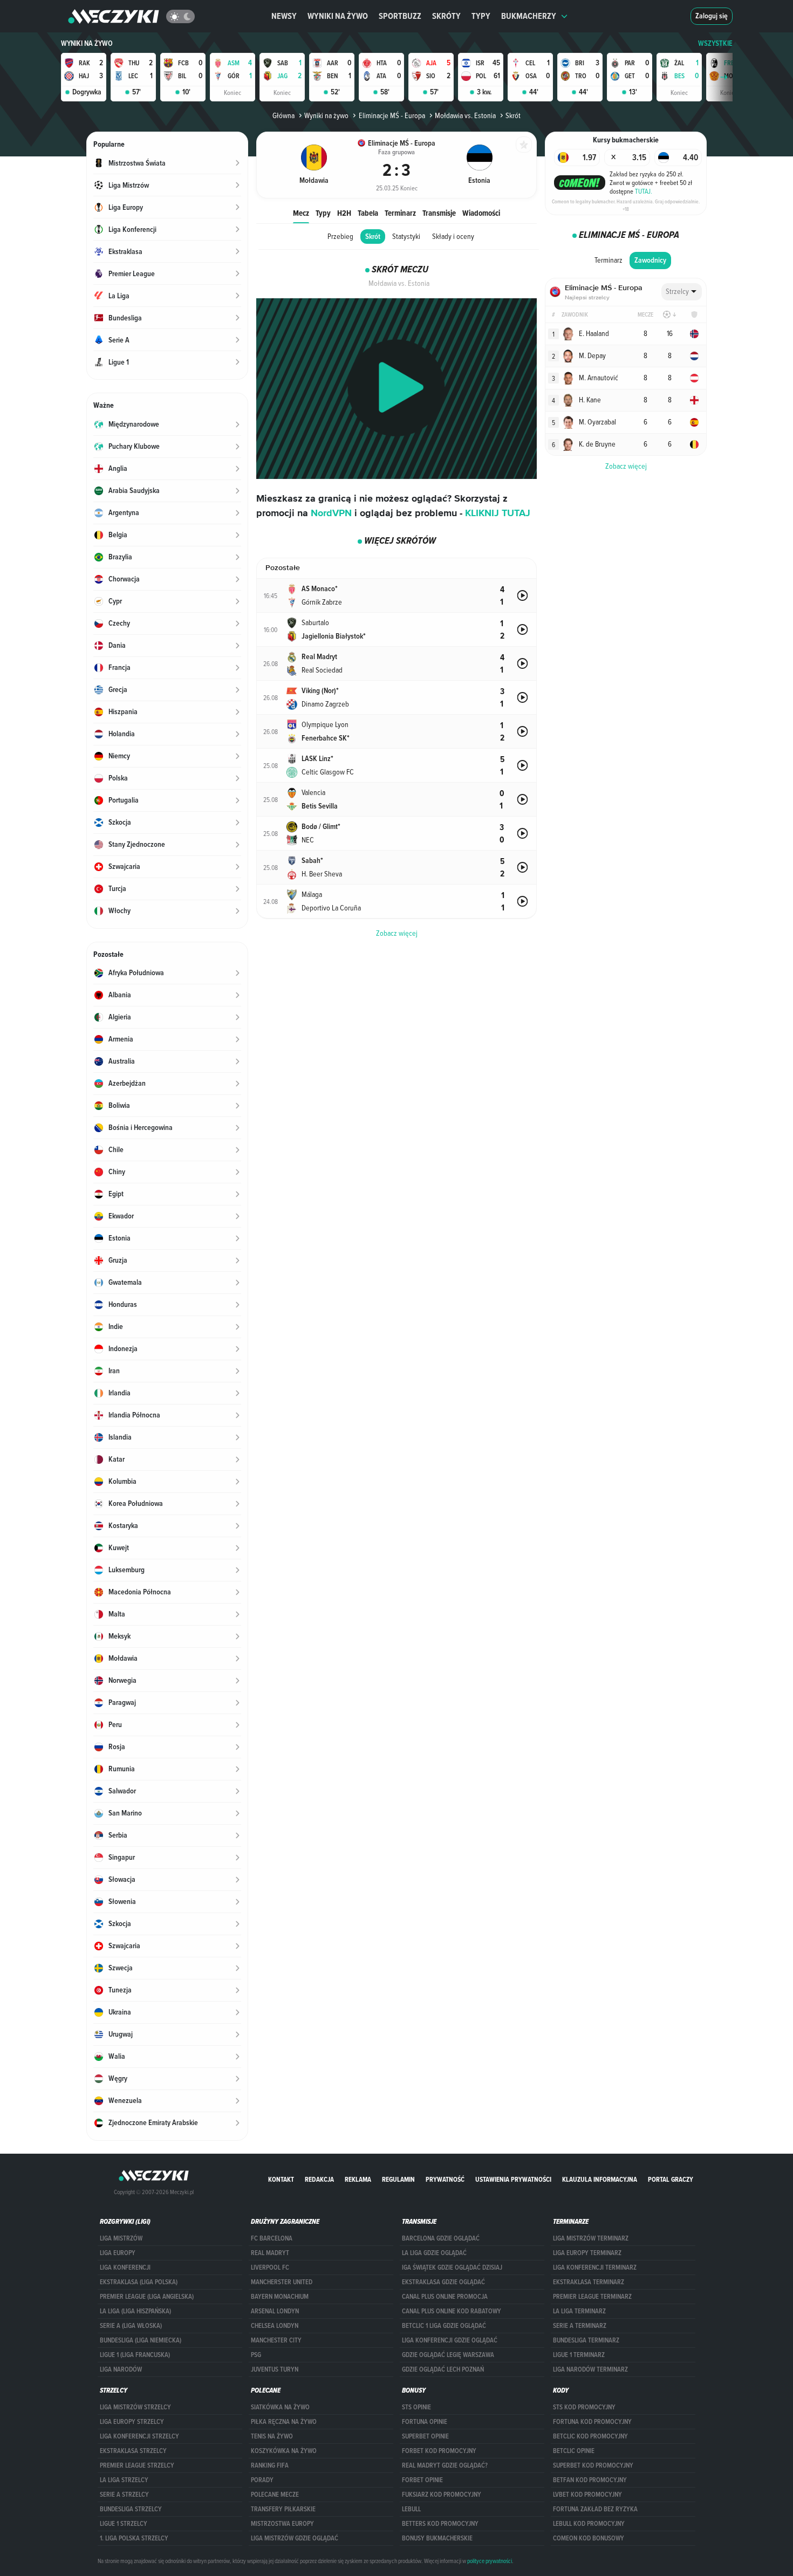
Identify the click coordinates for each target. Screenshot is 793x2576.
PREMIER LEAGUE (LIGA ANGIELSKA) (147, 2297)
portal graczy (671, 2179)
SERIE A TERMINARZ (580, 2326)
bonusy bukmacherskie (437, 2538)
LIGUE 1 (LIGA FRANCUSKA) (135, 2355)
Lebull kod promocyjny (589, 2524)
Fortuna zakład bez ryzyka (595, 2509)
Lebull (411, 2509)
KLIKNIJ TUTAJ (498, 513)
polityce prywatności (490, 2561)
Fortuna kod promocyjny (592, 2422)
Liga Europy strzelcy (132, 2422)
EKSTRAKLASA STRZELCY (133, 2451)
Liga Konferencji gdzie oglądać (450, 2340)
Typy (481, 16)
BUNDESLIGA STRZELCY (131, 2509)
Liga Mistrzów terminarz (591, 2238)
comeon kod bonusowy (589, 2538)
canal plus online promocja (445, 2297)
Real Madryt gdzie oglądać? (445, 2465)
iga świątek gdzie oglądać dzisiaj (452, 2267)
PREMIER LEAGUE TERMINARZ (592, 2297)
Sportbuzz (400, 16)
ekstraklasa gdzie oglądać (443, 2282)
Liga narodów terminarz (590, 2369)
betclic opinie (574, 2451)
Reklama (358, 2179)
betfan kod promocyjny (590, 2480)
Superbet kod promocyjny (593, 2465)
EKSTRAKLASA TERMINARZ (589, 2282)
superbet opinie (425, 2436)
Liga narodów (121, 2369)
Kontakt (281, 2179)
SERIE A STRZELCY (124, 2495)
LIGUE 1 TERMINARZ (579, 2355)
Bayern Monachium (280, 2297)
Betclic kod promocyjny (590, 2436)
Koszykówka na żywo (284, 2451)
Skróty (446, 16)
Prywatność (445, 2179)
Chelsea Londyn (275, 2326)
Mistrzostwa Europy (282, 2524)
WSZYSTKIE (715, 43)
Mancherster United (282, 2282)
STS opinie (416, 2407)
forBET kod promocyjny (439, 2451)
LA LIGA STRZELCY (124, 2480)
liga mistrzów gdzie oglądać (295, 2538)
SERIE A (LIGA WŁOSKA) (131, 2326)
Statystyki (406, 236)
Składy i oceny (453, 236)
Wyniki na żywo (338, 16)
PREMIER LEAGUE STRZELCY (137, 2465)
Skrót (373, 237)
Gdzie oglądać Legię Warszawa (448, 2355)
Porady (262, 2480)
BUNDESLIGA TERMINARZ (586, 2340)
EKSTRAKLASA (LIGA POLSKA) (139, 2282)
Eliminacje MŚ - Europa (392, 115)
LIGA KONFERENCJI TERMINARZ (595, 2267)
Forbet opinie (422, 2480)
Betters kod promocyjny (440, 2524)
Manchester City (276, 2340)
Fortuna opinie (425, 2422)
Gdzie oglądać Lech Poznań (443, 2369)
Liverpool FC (270, 2267)
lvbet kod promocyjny (587, 2495)
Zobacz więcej (626, 466)
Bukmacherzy (529, 16)
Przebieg (340, 236)
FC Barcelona (272, 2238)
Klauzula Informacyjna (600, 2179)
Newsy (284, 16)
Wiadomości (481, 213)
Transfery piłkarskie (283, 2509)
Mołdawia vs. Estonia (465, 115)
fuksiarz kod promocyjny (442, 2495)
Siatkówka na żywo (280, 2407)
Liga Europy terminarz (587, 2253)
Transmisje (439, 213)
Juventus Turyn (275, 2369)
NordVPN (331, 513)
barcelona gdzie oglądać (441, 2238)
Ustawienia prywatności (513, 2179)
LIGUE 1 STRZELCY (124, 2524)
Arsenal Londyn (275, 2311)
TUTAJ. (644, 191)
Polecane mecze (275, 2495)
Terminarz (400, 213)
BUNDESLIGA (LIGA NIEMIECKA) (141, 2340)
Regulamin (398, 2179)
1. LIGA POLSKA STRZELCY (134, 2538)
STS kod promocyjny (584, 2407)
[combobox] (682, 292)
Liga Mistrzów (121, 2238)
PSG (256, 2355)
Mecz (301, 213)
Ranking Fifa (270, 2465)
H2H (344, 213)
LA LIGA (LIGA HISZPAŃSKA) (135, 2311)
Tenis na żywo (272, 2436)
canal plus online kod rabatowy (452, 2311)
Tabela (368, 213)
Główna (283, 115)
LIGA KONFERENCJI (125, 2267)
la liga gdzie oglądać (434, 2253)
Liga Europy (118, 2253)
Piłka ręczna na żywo (284, 2422)
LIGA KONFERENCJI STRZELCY (139, 2436)
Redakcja (319, 2179)
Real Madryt (270, 2253)
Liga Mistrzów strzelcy (135, 2407)
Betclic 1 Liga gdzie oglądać (444, 2326)
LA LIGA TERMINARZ (579, 2311)
